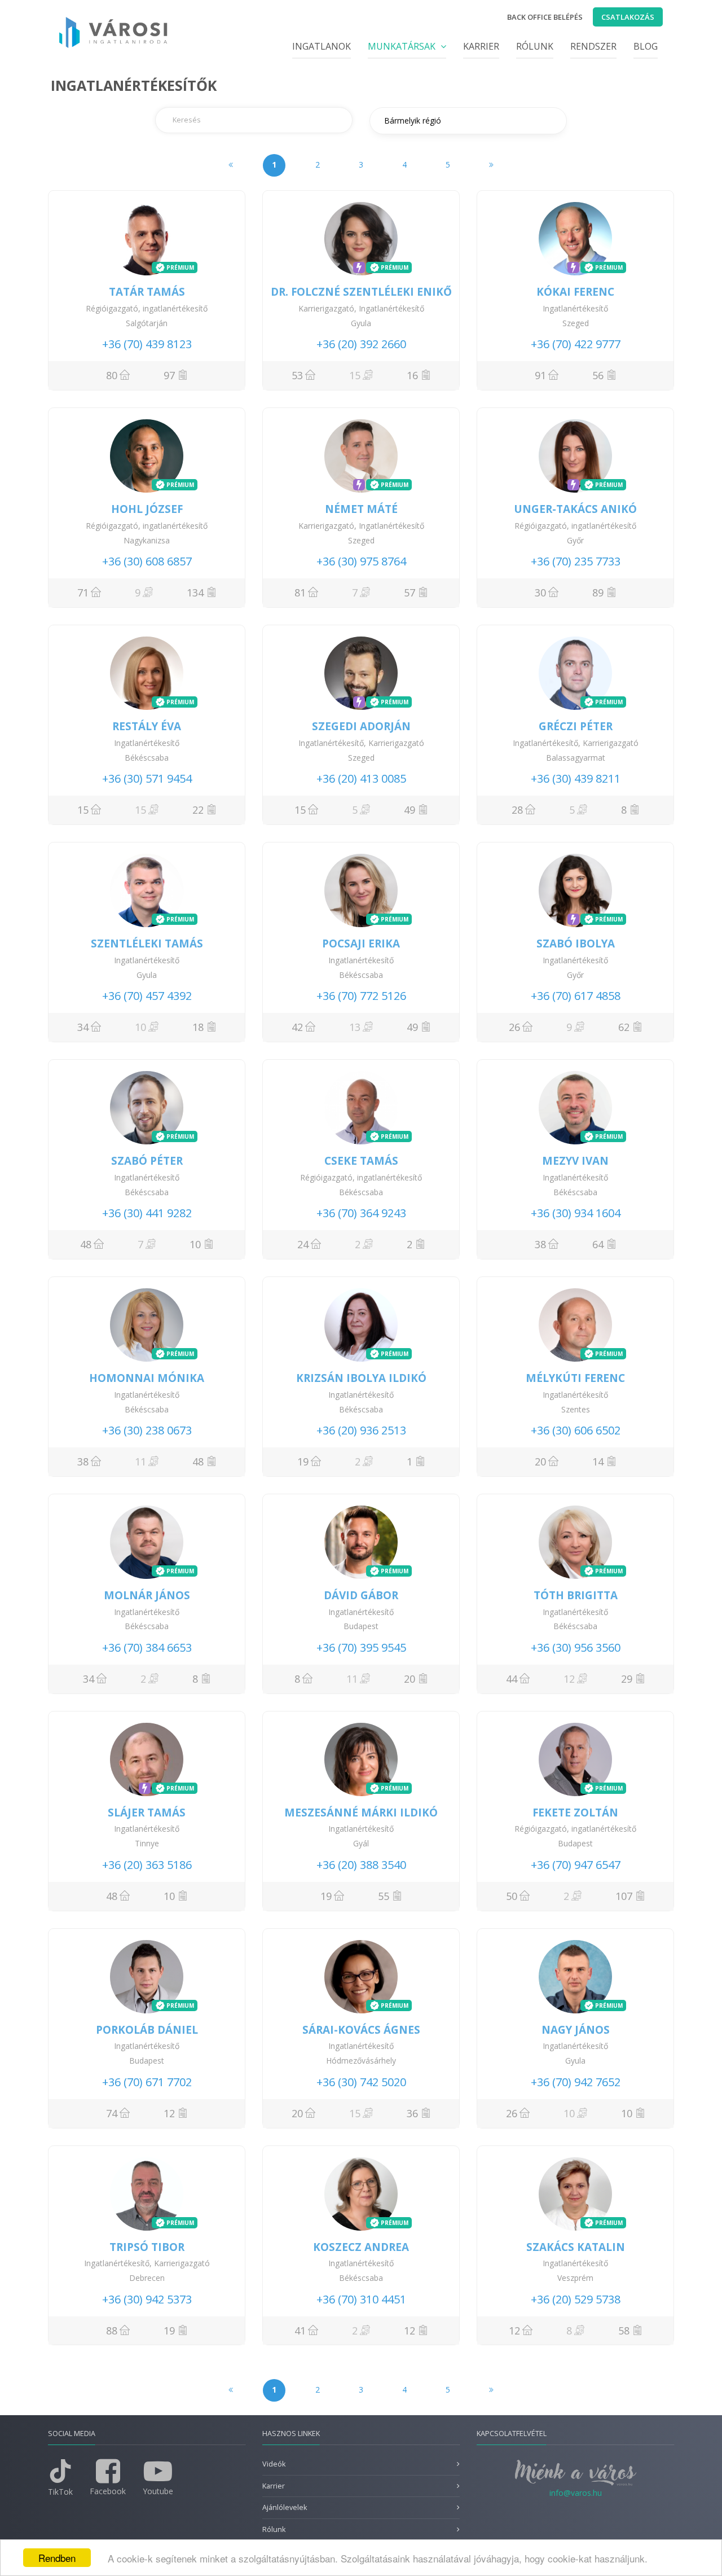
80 (112, 375)
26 (514, 1027)
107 (624, 1896)
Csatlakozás (628, 17)
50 (512, 1896)
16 (412, 375)
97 (169, 375)
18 (198, 1027)
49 (410, 810)
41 (300, 2331)
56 (598, 375)
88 (112, 2331)
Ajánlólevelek (285, 2507)
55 (384, 1896)
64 (598, 1244)
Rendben (57, 2558)
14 (598, 1462)
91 (540, 375)
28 (517, 810)
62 (624, 1027)
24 (303, 1244)
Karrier (481, 46)
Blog (646, 46)
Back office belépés (545, 17)
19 (303, 1462)
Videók (274, 2464)
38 (540, 1244)
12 (169, 2113)
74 (112, 2113)
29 (627, 1679)
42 (297, 1027)
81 (300, 593)
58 (624, 2331)
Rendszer (593, 46)
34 (83, 1027)
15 (83, 810)
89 (598, 593)
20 (540, 1462)
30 (540, 593)
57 (410, 593)
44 (512, 1679)
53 (297, 375)
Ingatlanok (322, 46)
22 (198, 810)
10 (195, 1244)
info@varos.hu (576, 2493)
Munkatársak (403, 46)
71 (83, 593)
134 (195, 593)
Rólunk (535, 46)
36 (412, 2113)
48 (86, 1244)
